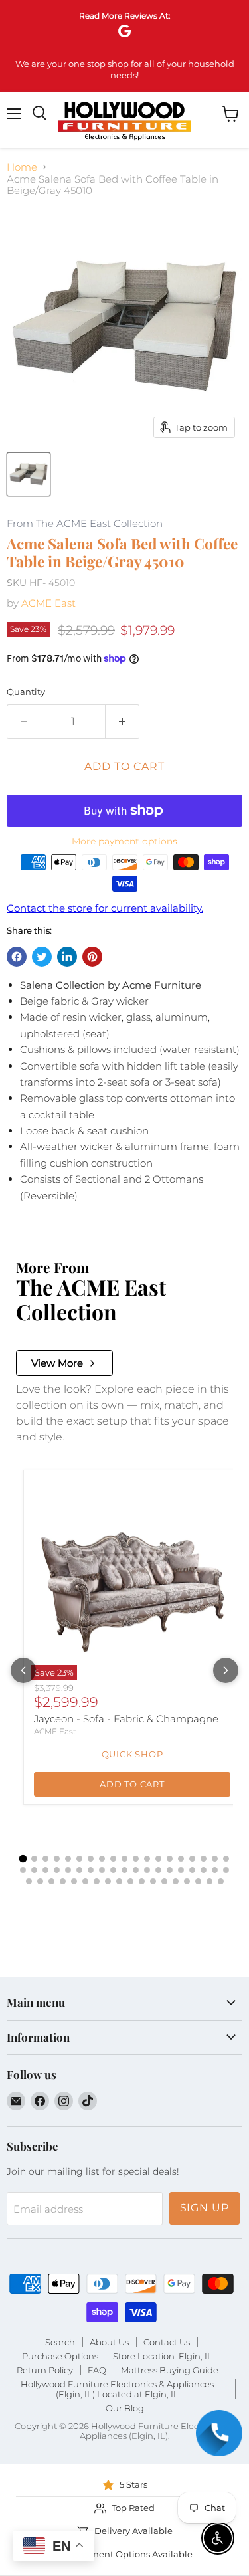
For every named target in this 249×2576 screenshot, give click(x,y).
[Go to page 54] (198, 1881)
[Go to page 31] (147, 1870)
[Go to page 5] (68, 1859)
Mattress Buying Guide (170, 2370)
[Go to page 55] (209, 1881)
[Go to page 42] (63, 1881)
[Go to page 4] (57, 1859)
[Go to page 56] (221, 1881)
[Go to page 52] (176, 1881)
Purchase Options (60, 2356)
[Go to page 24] (68, 1870)
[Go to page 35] (192, 1870)
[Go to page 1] (23, 1859)
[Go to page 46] (108, 1881)
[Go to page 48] (130, 1881)
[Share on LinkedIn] (67, 957)
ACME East (48, 603)
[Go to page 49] (142, 1881)
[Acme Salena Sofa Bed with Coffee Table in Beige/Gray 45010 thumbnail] (29, 474)
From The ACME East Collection (85, 524)
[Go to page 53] (187, 1881)
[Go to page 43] (74, 1881)
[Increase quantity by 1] (123, 722)
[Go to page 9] (113, 1859)
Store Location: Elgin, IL (163, 2356)
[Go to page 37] (215, 1870)
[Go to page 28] (113, 1870)
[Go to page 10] (124, 1859)
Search (60, 2342)
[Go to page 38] (226, 1870)
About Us (109, 2342)
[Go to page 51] (164, 1881)
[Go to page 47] (119, 1881)
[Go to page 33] (170, 1870)
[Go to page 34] (181, 1870)
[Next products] (226, 1670)
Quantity (26, 692)
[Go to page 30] (136, 1870)
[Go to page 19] (226, 1859)
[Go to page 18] (215, 1859)
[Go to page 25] (79, 1870)
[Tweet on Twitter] (42, 957)
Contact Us (167, 2342)
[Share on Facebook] (17, 957)
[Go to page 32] (158, 1870)
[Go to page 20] (23, 1870)
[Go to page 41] (51, 1881)
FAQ (97, 2370)
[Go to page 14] (170, 1859)
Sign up (205, 2208)
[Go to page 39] (29, 1881)
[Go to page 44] (85, 1881)
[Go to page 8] (102, 1859)
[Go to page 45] (97, 1881)
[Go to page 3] (45, 1859)
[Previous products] (23, 1670)
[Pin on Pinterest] (92, 957)
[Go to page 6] (79, 1859)
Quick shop (132, 1754)
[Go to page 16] (192, 1859)
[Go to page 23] (57, 1870)
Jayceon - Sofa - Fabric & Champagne (126, 1719)
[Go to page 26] (91, 1870)
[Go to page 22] (45, 1870)
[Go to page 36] (204, 1870)
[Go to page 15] (181, 1859)
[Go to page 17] (204, 1859)
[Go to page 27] (102, 1870)
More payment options (124, 841)
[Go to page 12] (147, 1859)
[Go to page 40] (40, 1881)
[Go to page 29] (124, 1870)
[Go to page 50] (153, 1881)
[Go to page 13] (158, 1859)
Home (22, 167)
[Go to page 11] (136, 1859)
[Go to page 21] (34, 1870)
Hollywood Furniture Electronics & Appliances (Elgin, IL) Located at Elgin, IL (117, 2389)
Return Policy (45, 2370)
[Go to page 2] (34, 1859)
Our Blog (125, 2408)
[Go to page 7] (91, 1859)
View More (57, 1363)
